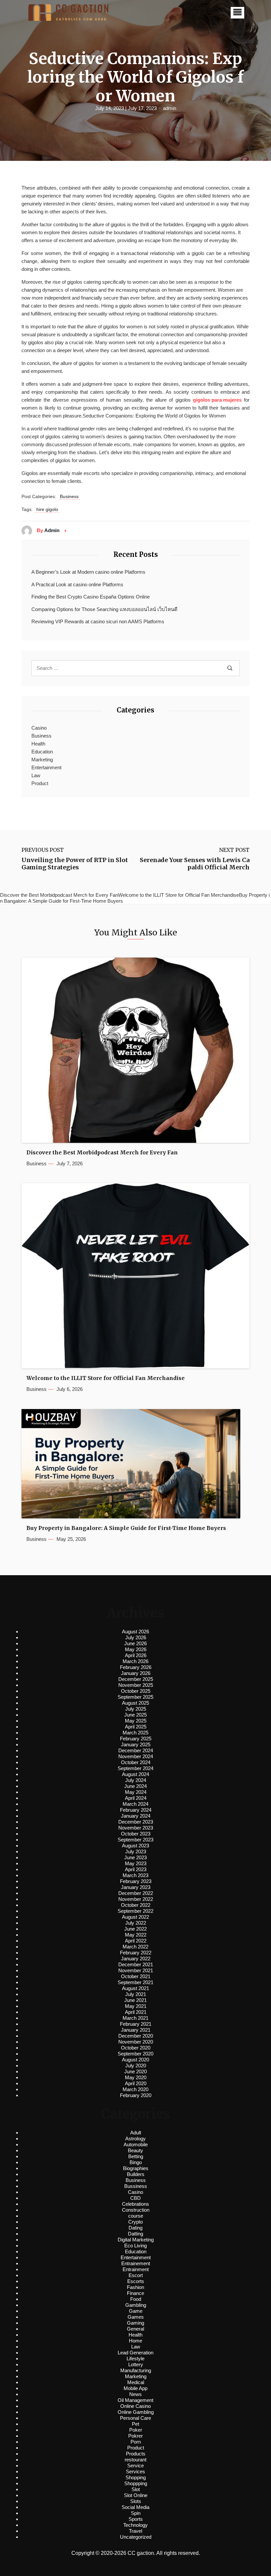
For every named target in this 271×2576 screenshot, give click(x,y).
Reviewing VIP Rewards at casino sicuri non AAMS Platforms (98, 621)
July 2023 (136, 1851)
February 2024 (136, 1810)
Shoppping (136, 2483)
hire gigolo (47, 509)
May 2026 (136, 1649)
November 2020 (136, 2042)
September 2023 (135, 1840)
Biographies (136, 2168)
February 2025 (136, 1739)
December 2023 (136, 1822)
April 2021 (136, 2012)
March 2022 (135, 1947)
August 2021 (135, 1988)
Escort (136, 2275)
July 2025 (136, 1709)
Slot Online (136, 2495)
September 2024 (135, 1768)
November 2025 (136, 1685)
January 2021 (136, 2030)
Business (69, 496)
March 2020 (135, 2089)
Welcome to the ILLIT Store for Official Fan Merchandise (106, 1378)
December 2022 (136, 1893)
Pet (135, 2424)
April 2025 (136, 1727)
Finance (135, 2293)
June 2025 (135, 1715)
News (135, 2394)
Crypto (135, 2222)
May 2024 (136, 1792)
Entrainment (136, 2269)
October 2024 (136, 1762)
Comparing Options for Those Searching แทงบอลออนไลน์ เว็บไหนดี (104, 609)
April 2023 (136, 1869)
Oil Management (135, 2400)
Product (40, 783)
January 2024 (136, 1816)
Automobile (136, 2144)
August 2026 (135, 1632)
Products (136, 2454)
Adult (136, 2133)
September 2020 (135, 2054)
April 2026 (136, 1655)
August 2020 (135, 2060)
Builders (136, 2174)
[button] (237, 13)
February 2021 (136, 2024)
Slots (136, 2501)
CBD (135, 2198)
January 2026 (136, 1673)
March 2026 (135, 1661)
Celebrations (135, 2204)
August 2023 (135, 1846)
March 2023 (135, 1875)
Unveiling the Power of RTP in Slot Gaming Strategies (75, 864)
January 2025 (136, 1744)
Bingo (136, 2162)
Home (135, 2341)
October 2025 (136, 1691)
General (135, 2329)
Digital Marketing (136, 2240)
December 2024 (136, 1750)
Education (42, 752)
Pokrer (135, 2436)
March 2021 (135, 2018)
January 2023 (136, 1887)
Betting (136, 2156)
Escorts (136, 2281)
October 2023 (136, 1834)
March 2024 (135, 1804)
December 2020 (136, 2036)
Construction (136, 2210)
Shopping (136, 2477)
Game (136, 2311)
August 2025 (135, 1703)
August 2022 (135, 1917)
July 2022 (136, 1923)
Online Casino (135, 2406)
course (136, 2216)
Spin (136, 2513)
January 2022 (136, 1959)
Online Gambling (136, 2412)
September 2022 (135, 1911)
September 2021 (135, 1982)
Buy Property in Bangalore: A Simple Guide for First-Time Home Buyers (126, 1528)
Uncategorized (136, 2537)
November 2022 (136, 1899)
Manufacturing (136, 2370)
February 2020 (136, 2095)
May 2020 (136, 2077)
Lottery (136, 2364)
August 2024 (135, 1774)
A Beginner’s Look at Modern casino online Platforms (88, 572)
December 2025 (136, 1679)
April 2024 (136, 1798)
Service (135, 2466)
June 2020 (135, 2071)
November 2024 (136, 1756)
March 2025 (135, 1733)
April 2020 (136, 2083)
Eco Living (135, 2246)
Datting (135, 2234)
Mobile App (135, 2388)
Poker (136, 2430)
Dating (135, 2228)
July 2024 (136, 1780)
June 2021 (135, 2000)
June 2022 (135, 1929)
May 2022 (136, 1935)
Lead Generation (135, 2353)
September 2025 (135, 1697)
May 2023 (136, 1863)
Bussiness (136, 2186)
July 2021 (136, 1994)
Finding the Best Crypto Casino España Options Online (91, 597)
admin (170, 108)
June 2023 (135, 1857)
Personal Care (135, 2418)
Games (136, 2317)
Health (38, 744)
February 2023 (136, 1881)
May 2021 (136, 2006)
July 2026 (136, 1637)
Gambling (136, 2305)
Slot (136, 2489)
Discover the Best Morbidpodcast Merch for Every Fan (102, 1153)
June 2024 (135, 1786)
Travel (135, 2531)
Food (136, 2299)
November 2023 (136, 1828)
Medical (136, 2382)
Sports (136, 2519)
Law (36, 775)
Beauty (135, 2150)
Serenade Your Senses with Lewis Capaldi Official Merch (195, 864)
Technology (135, 2525)
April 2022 (136, 1941)
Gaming (135, 2323)
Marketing (42, 760)
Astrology (135, 2139)
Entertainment (46, 767)
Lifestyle (135, 2358)
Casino (39, 728)
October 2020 (136, 2048)
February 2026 (136, 1667)
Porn (136, 2442)
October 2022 (136, 1905)
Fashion (135, 2287)
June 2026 (135, 1643)
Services (135, 2471)
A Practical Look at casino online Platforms (77, 584)
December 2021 (136, 1964)
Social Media (135, 2507)
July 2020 (136, 2066)
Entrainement (136, 2263)
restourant (135, 2460)
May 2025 (136, 1721)
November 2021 (136, 1970)
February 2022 (136, 1953)
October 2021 (136, 1976)
